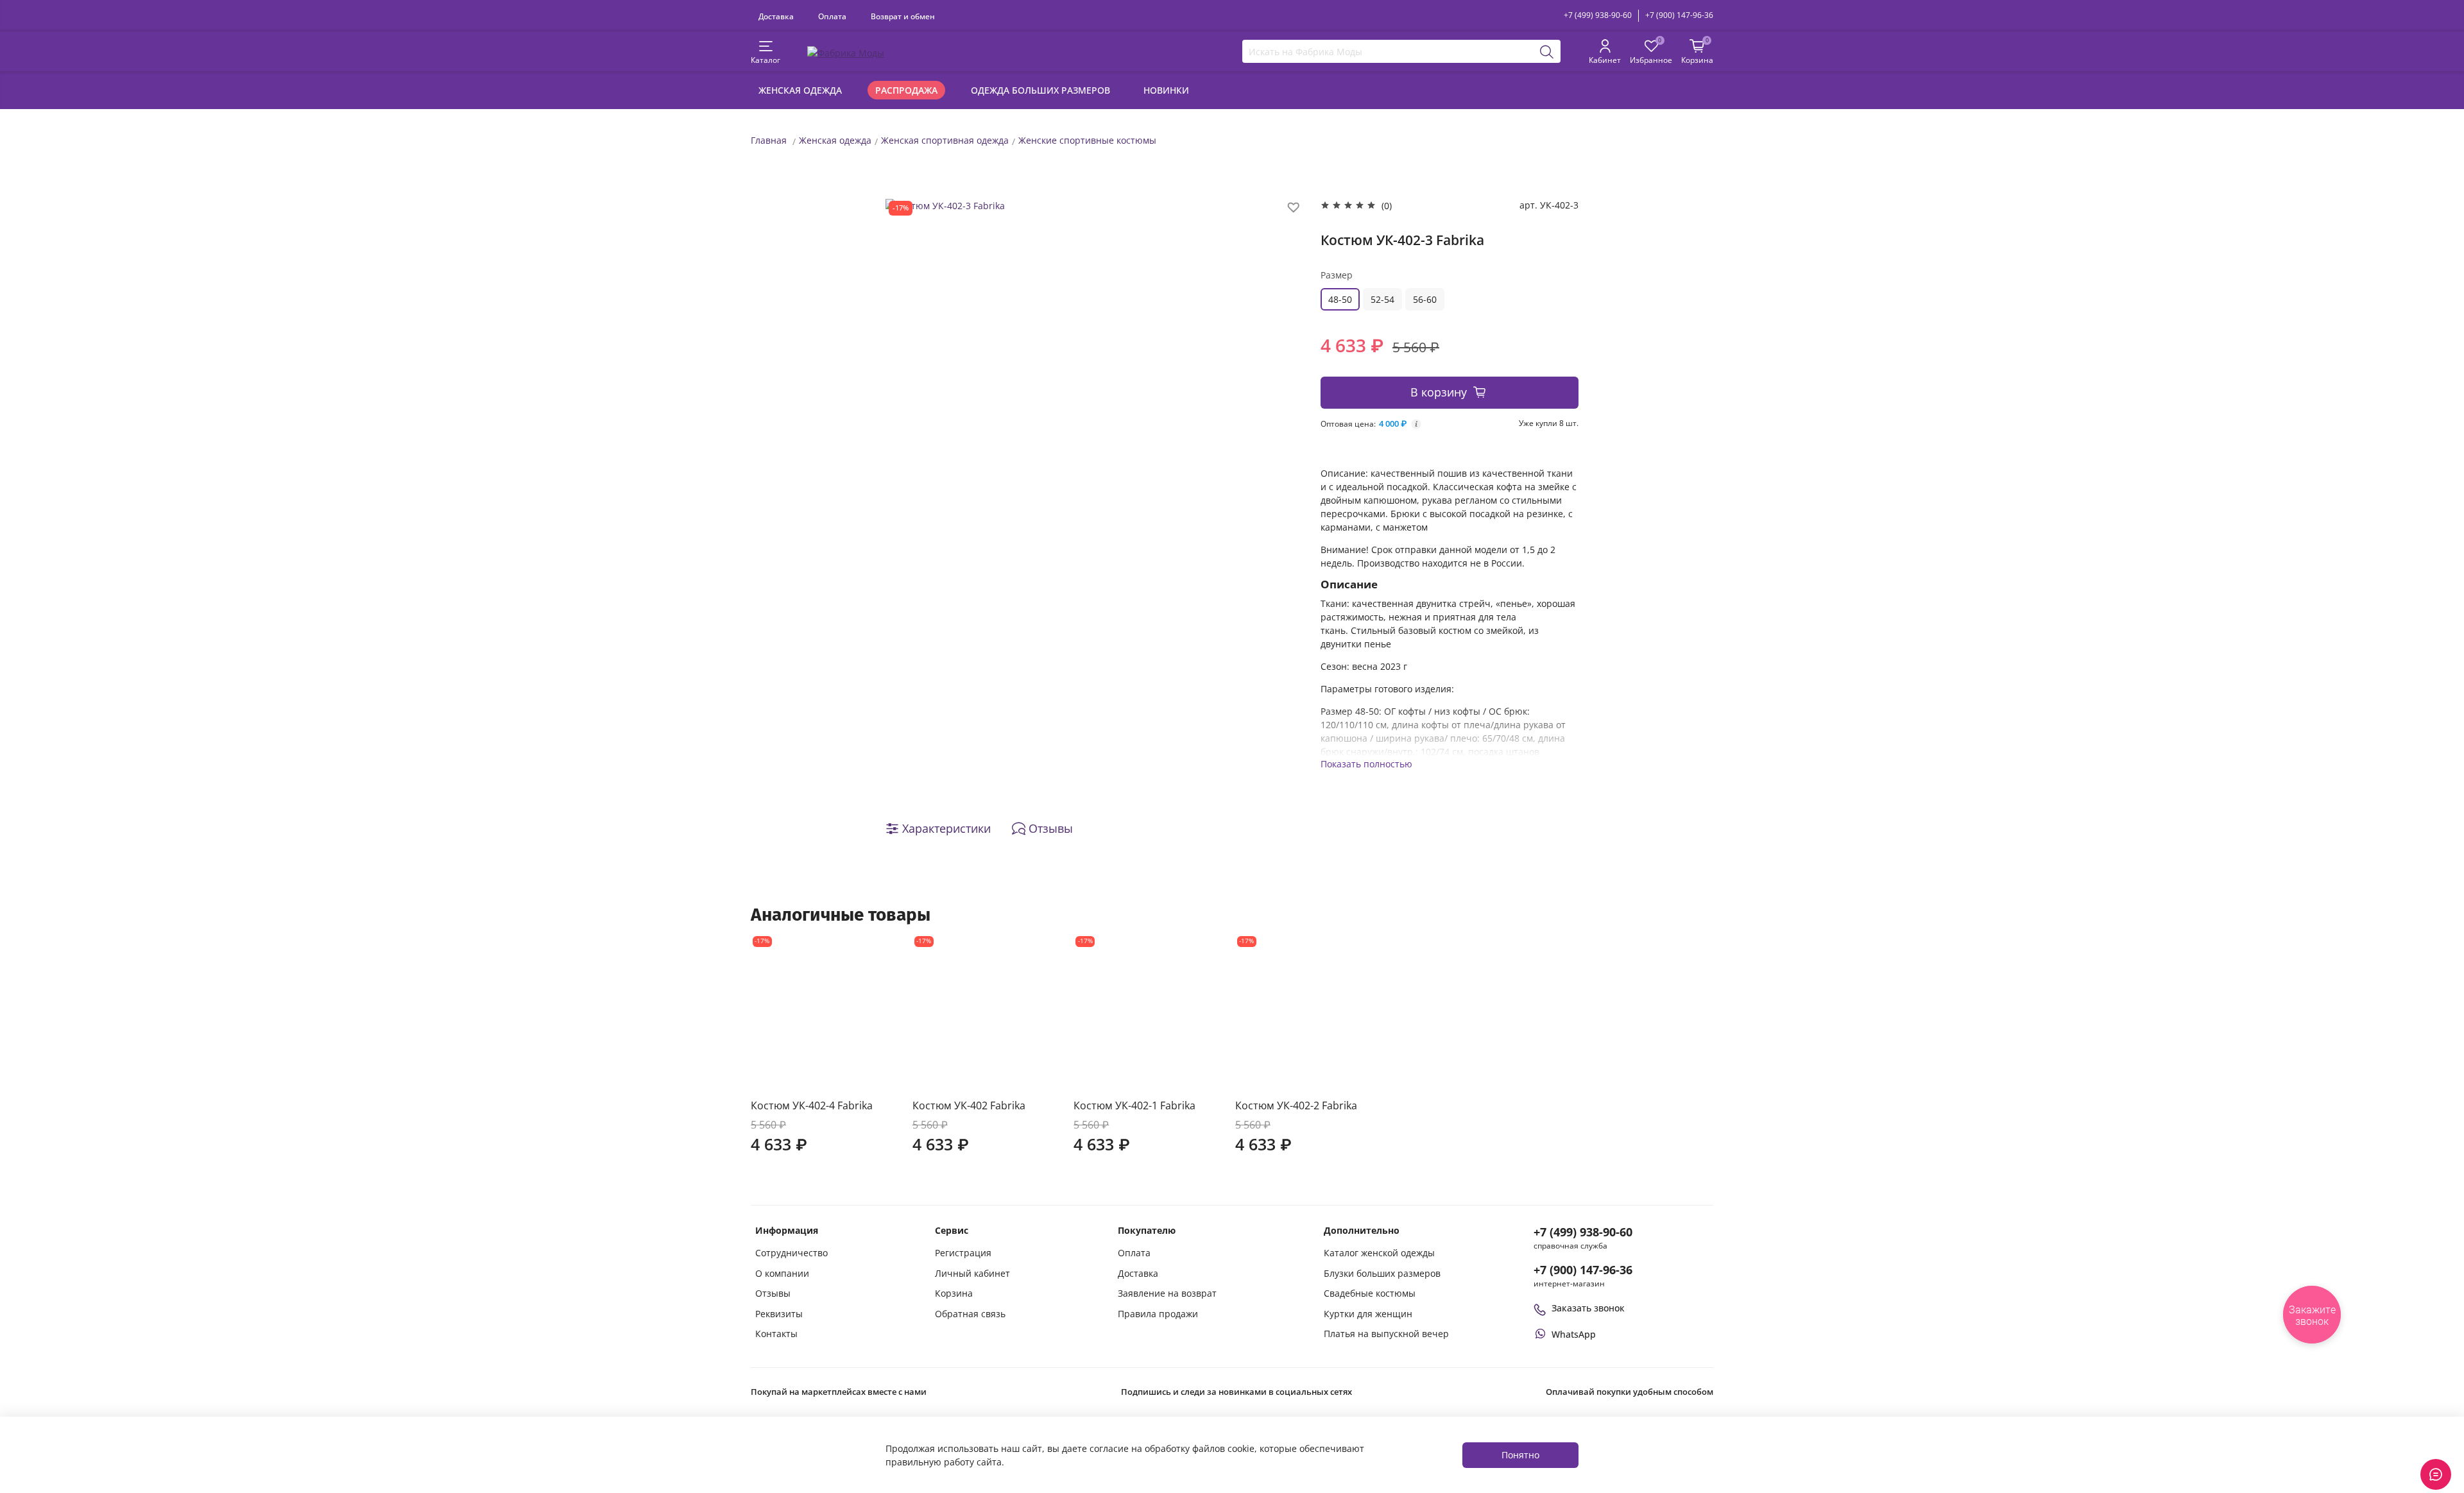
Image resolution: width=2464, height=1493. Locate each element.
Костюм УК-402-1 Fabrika (1134, 1105)
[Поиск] (1547, 51)
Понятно (1520, 1455)
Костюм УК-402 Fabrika (969, 1105)
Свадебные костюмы (1370, 1293)
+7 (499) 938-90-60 (1598, 15)
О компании (782, 1273)
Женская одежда (800, 90)
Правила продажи (1158, 1314)
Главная (769, 140)
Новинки (1166, 90)
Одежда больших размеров (1040, 90)
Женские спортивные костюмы (1087, 140)
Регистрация (963, 1253)
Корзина (954, 1293)
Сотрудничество (791, 1253)
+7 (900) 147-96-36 (1679, 15)
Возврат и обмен (903, 16)
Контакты (776, 1334)
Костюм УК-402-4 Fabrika (812, 1105)
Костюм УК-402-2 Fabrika (1296, 1105)
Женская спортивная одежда (945, 140)
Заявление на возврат (1167, 1293)
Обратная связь (970, 1314)
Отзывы (773, 1293)
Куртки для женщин (1368, 1314)
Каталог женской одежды (1379, 1253)
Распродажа (906, 90)
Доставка (776, 16)
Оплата (832, 16)
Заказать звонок (1588, 1308)
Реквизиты (779, 1314)
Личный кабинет (972, 1273)
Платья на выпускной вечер (1386, 1334)
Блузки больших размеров (1382, 1273)
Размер (1337, 275)
